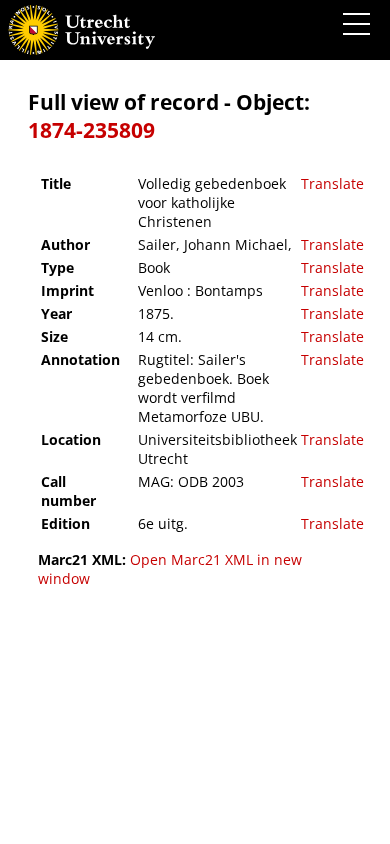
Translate (332, 183)
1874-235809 (91, 130)
